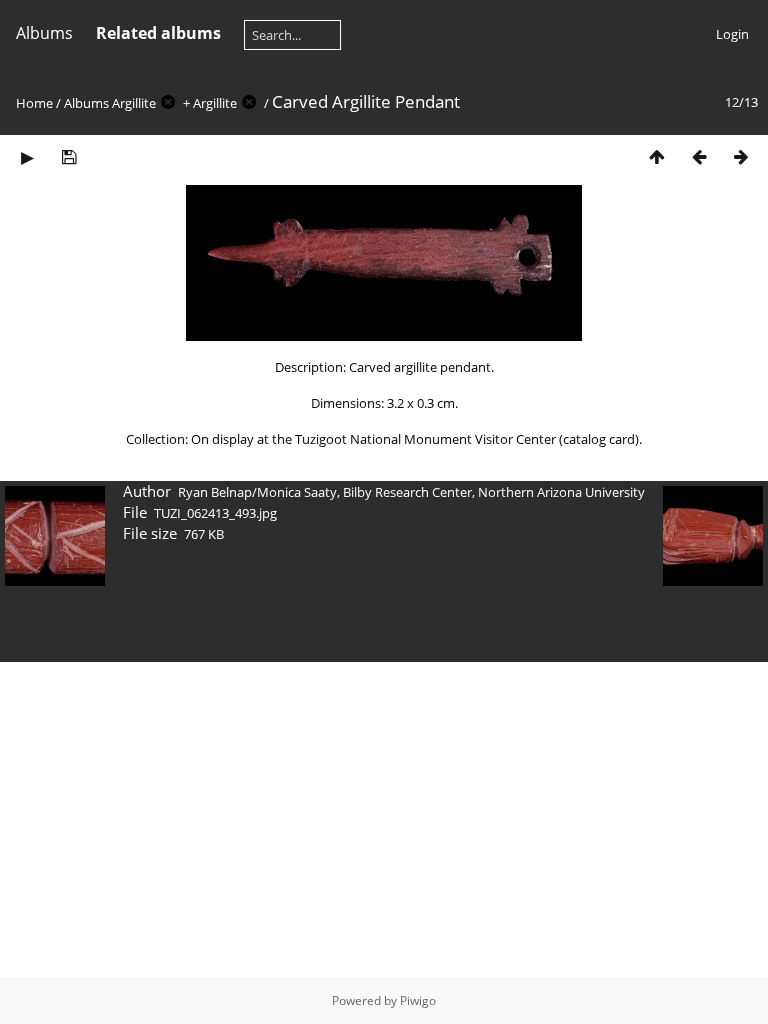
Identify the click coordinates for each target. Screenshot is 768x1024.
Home (34, 103)
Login (732, 34)
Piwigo (418, 1000)
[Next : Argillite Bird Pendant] (741, 156)
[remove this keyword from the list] (168, 103)
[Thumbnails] (657, 156)
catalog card (599, 439)
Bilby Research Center (407, 492)
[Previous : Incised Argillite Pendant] (699, 156)
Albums (44, 33)
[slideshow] (27, 156)
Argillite (134, 103)
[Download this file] (69, 156)
